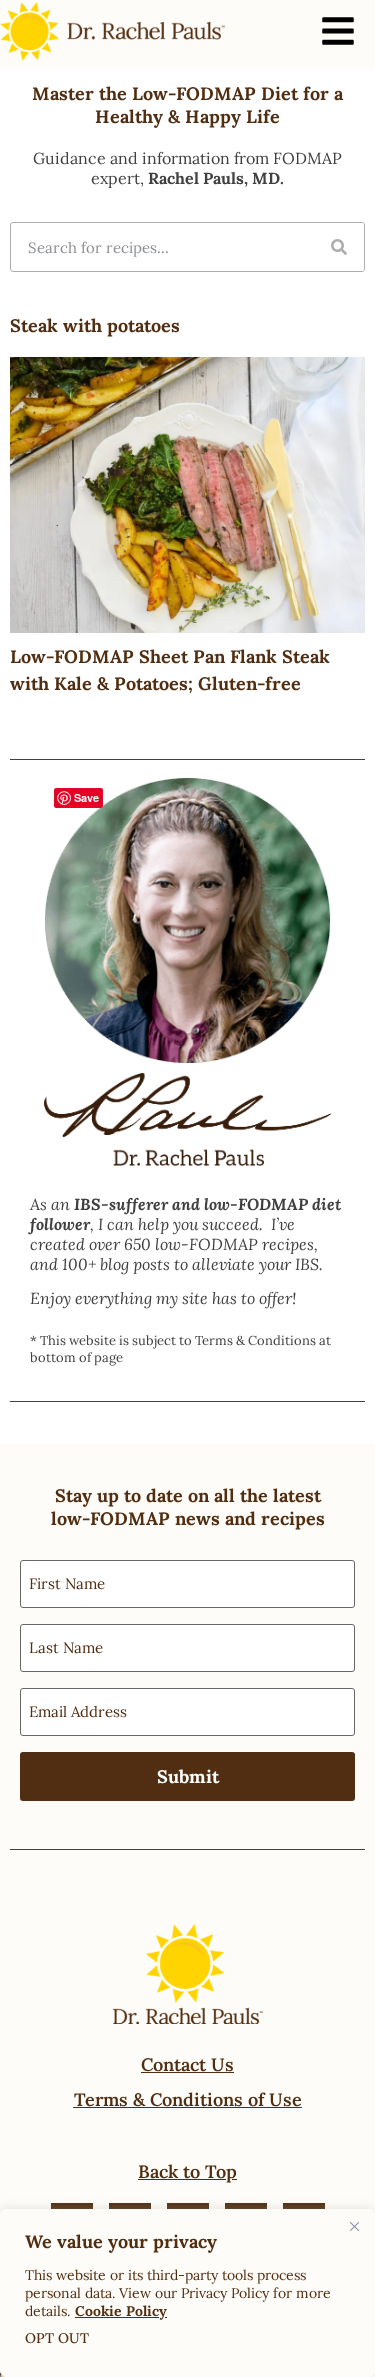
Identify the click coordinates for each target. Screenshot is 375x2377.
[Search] (339, 247)
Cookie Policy (121, 2311)
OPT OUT (57, 2338)
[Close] (354, 2226)
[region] (187, 2293)
